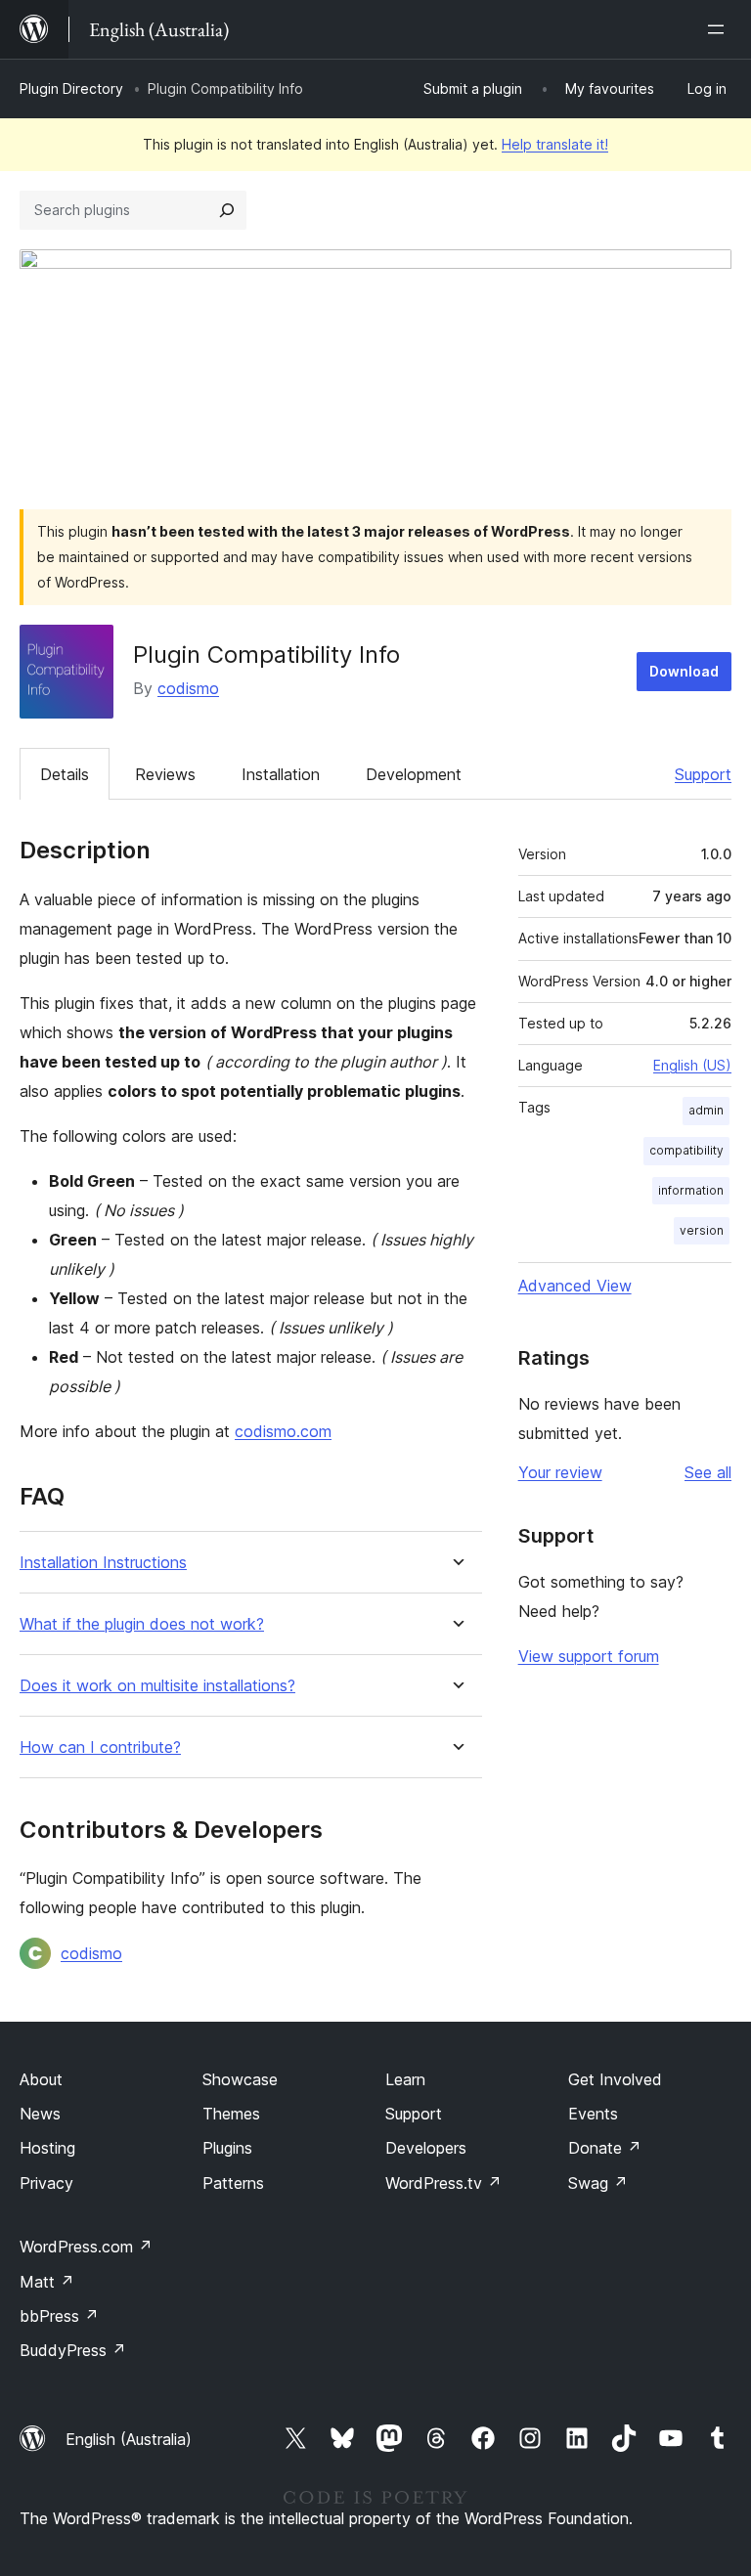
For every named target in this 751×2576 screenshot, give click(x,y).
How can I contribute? (100, 1747)
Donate (605, 2148)
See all (708, 1472)
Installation (281, 774)
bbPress (59, 2316)
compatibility (686, 1150)
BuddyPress (73, 2350)
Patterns (233, 2183)
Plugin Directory (71, 88)
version (702, 1230)
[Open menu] (720, 29)
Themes (231, 2114)
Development (414, 774)
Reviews (165, 774)
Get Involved (615, 2079)
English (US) (692, 1065)
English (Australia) (129, 2439)
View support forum (589, 1656)
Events (593, 2114)
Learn (405, 2079)
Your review (560, 1472)
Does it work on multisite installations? (157, 1686)
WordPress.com (86, 2247)
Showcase (240, 2079)
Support (703, 774)
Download (684, 671)
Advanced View (575, 1286)
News (40, 2114)
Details (65, 774)
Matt (47, 2282)
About (41, 2079)
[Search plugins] (227, 210)
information (691, 1190)
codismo (188, 688)
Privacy (46, 2183)
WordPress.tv (443, 2183)
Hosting (47, 2148)
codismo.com (283, 1431)
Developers (426, 2148)
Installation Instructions (103, 1563)
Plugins (227, 2148)
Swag (598, 2183)
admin (706, 1110)
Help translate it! (555, 144)
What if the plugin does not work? (142, 1624)
